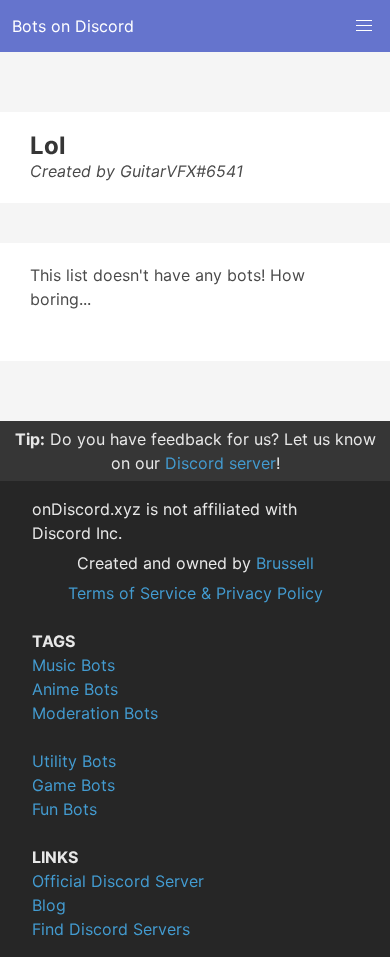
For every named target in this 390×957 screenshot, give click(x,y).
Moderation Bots (95, 713)
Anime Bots (75, 689)
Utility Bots (74, 761)
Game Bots (73, 785)
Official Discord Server (118, 881)
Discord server (220, 463)
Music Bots (73, 665)
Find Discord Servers (111, 929)
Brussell (285, 563)
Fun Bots (64, 809)
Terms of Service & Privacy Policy (195, 593)
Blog (49, 905)
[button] (364, 26)
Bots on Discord (73, 26)
